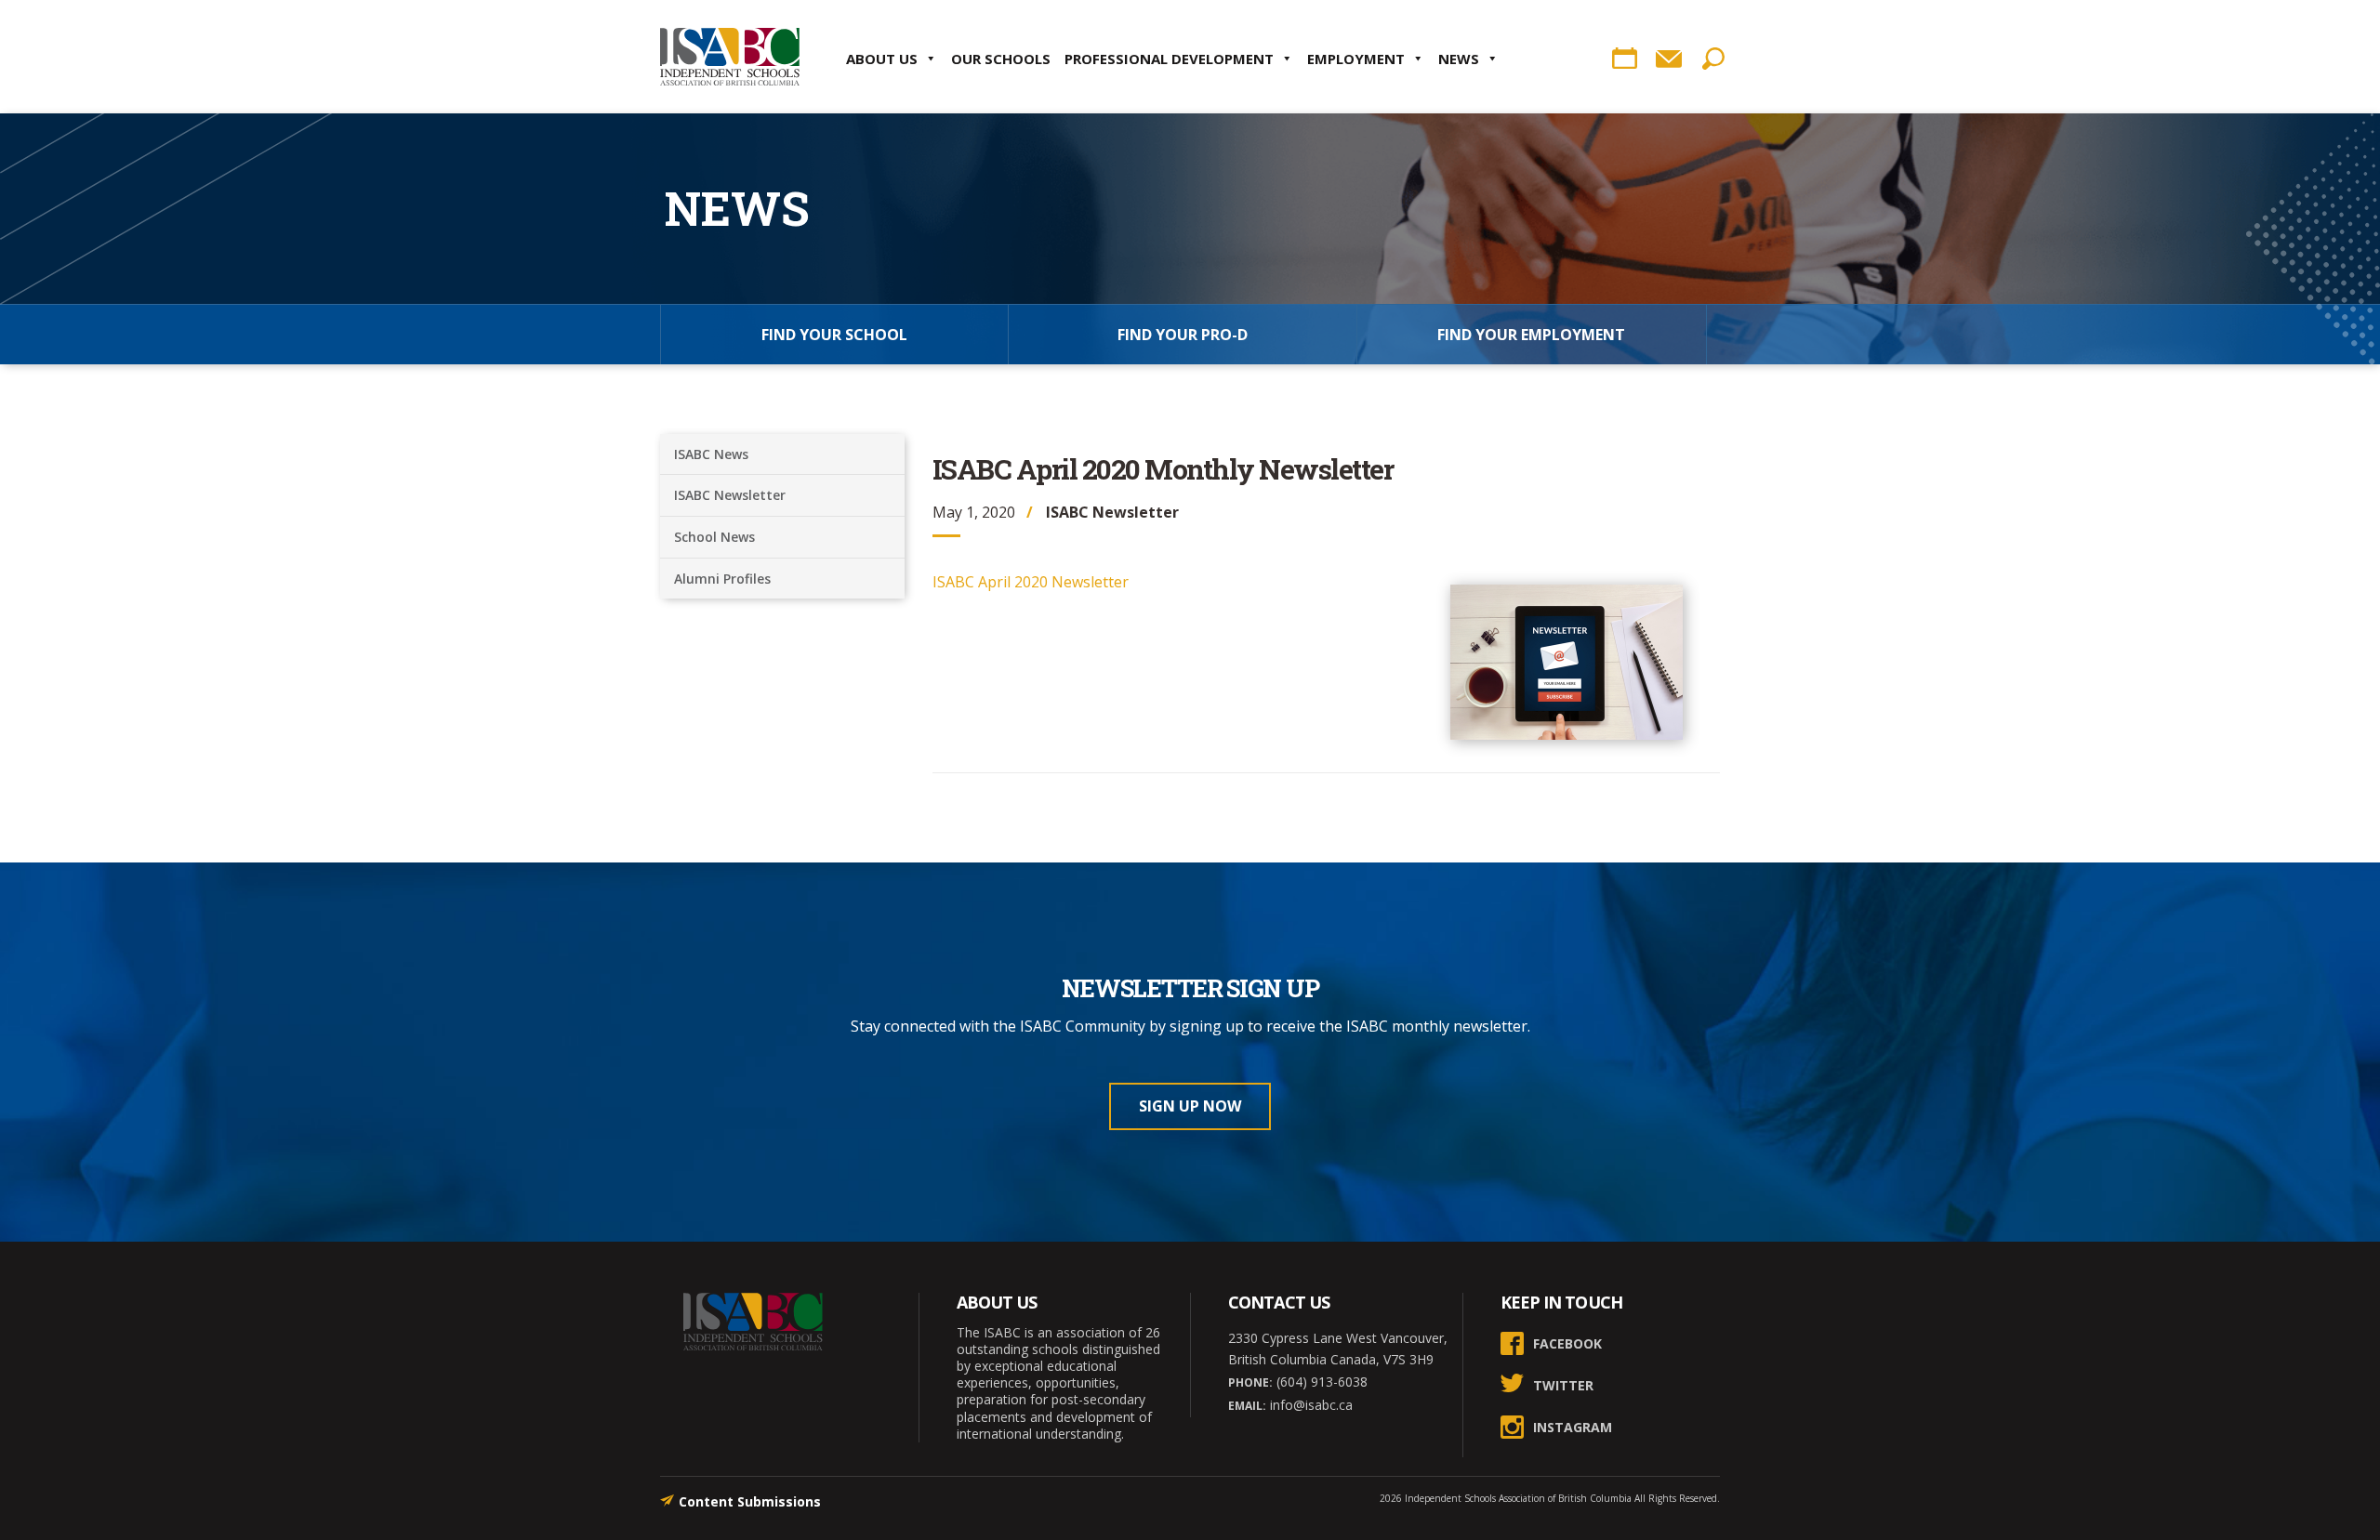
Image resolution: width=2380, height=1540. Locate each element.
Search (1713, 59)
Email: (1247, 1406)
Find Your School (834, 335)
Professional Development (1169, 59)
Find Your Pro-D (1183, 335)
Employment (1356, 59)
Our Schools (1001, 59)
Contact (1669, 59)
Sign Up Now (1190, 1106)
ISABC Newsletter (730, 495)
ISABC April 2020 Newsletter (1031, 582)
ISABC (730, 57)
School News (714, 537)
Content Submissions (750, 1501)
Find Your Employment (1531, 335)
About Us (882, 59)
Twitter (1563, 1385)
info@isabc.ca (1309, 1405)
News (1459, 59)
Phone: (1250, 1382)
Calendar (1624, 59)
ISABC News (711, 454)
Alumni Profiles (722, 579)
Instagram (1573, 1427)
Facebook (1567, 1343)
